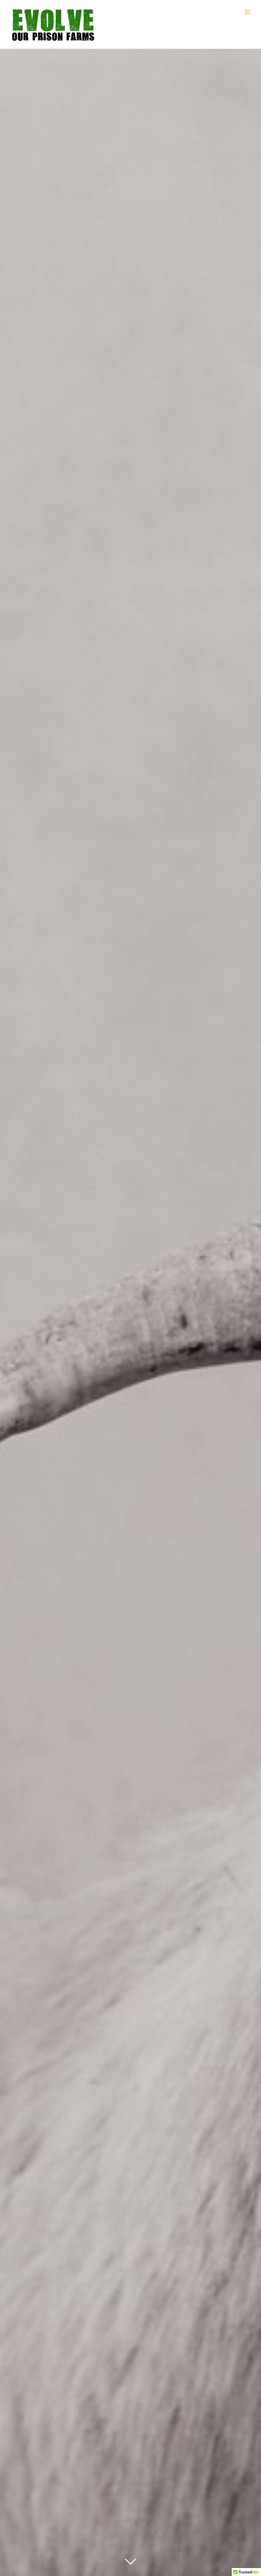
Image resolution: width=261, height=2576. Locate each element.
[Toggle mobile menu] (248, 12)
